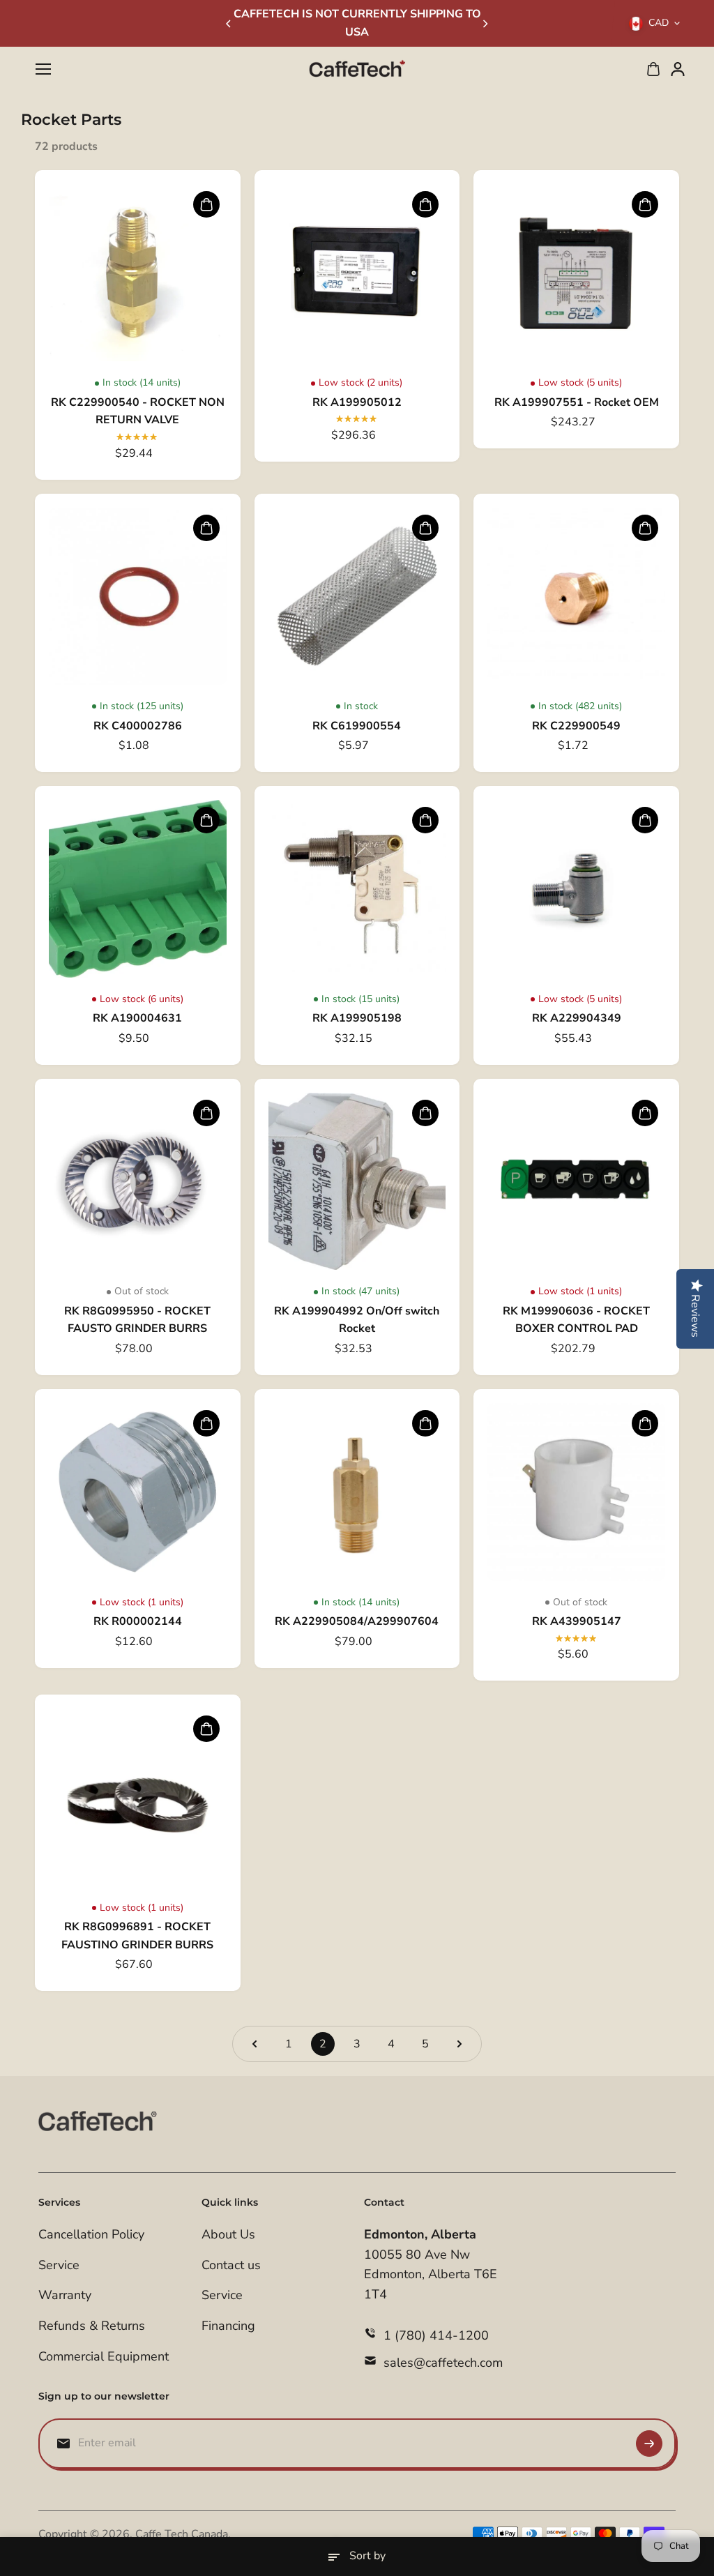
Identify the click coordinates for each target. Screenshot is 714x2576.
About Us (228, 2234)
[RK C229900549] (576, 597)
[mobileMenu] (43, 69)
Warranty (65, 2295)
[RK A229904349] (576, 889)
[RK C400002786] (138, 597)
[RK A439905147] (576, 1492)
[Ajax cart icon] (653, 69)
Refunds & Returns (92, 2326)
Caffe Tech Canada (182, 2534)
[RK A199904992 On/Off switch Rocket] (357, 1182)
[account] (678, 69)
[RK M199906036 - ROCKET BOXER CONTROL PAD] (576, 1182)
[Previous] (229, 24)
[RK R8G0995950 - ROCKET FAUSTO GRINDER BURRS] (138, 1182)
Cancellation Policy (91, 2234)
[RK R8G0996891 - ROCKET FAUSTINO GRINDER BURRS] (138, 1797)
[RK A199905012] (357, 273)
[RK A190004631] (138, 889)
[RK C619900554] (357, 597)
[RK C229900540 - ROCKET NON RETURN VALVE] (138, 273)
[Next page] (459, 2044)
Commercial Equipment (104, 2356)
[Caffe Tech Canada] (357, 69)
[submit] (649, 2444)
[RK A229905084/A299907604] (357, 1492)
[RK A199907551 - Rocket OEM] (576, 273)
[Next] (485, 24)
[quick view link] (206, 204)
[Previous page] (255, 2044)
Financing (228, 2326)
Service (59, 2265)
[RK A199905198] (357, 889)
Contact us (231, 2265)
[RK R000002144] (138, 1492)
